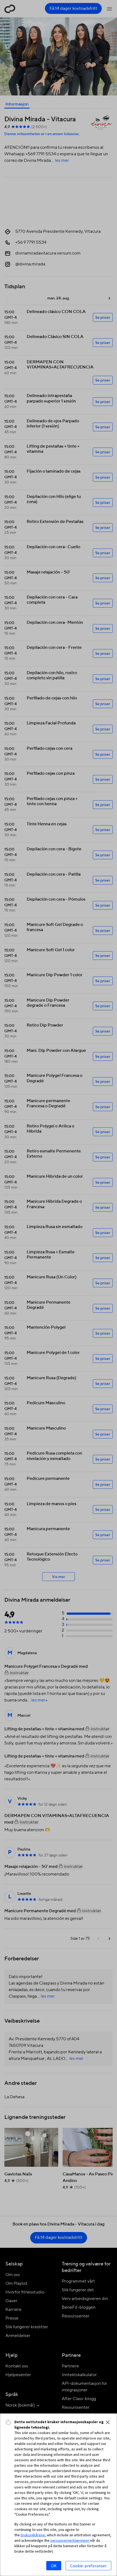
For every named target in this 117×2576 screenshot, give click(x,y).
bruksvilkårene (33, 2535)
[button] (108, 2422)
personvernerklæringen (70, 2540)
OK (54, 2566)
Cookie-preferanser (88, 2566)
